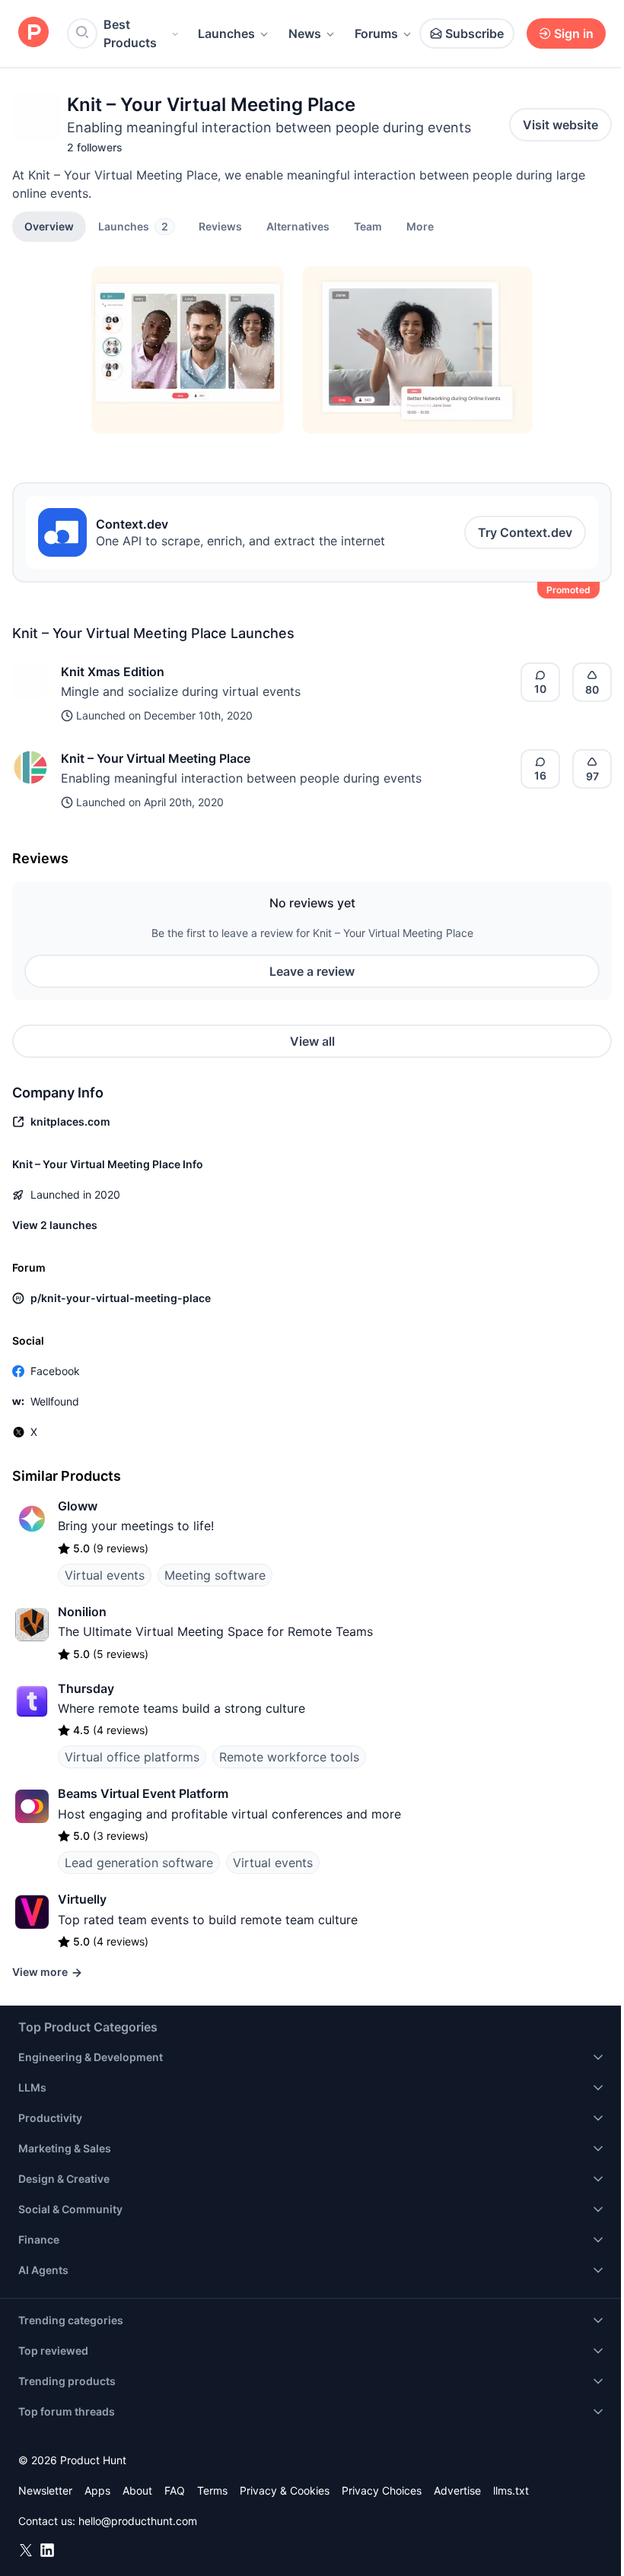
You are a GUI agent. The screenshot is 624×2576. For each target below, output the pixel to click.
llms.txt (511, 2490)
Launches (226, 33)
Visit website (560, 125)
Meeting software (215, 1575)
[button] (420, 226)
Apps (97, 2490)
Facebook (55, 1371)
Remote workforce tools (289, 1757)
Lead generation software (139, 1863)
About (137, 2490)
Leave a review (312, 971)
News (305, 33)
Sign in (574, 33)
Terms (212, 2490)
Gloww (78, 1506)
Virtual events (105, 1575)
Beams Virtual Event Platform (143, 1793)
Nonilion (82, 1612)
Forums (376, 33)
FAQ (175, 2490)
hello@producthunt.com (138, 2521)
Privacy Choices (382, 2490)
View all (312, 1041)
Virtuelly (82, 1899)
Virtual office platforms (132, 1757)
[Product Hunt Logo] (33, 33)
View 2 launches (55, 1225)
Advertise (457, 2490)
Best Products (130, 33)
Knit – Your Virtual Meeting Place (156, 758)
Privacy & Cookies (285, 2490)
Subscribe (474, 33)
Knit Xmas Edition (113, 672)
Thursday (86, 1688)
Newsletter (45, 2490)
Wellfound (55, 1401)
